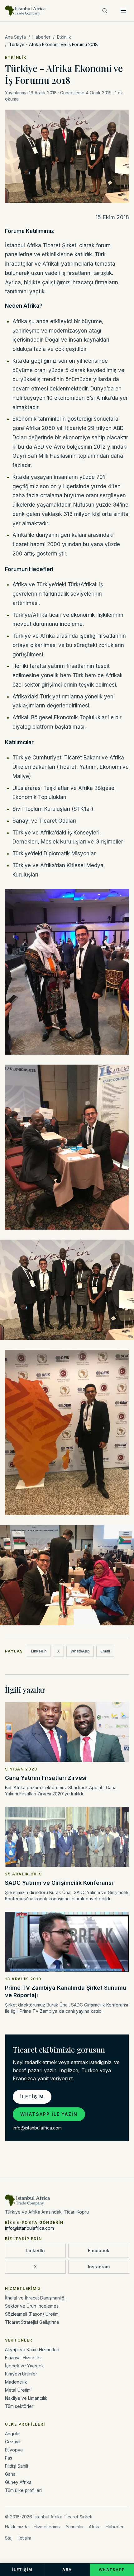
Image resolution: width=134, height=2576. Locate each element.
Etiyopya (14, 2450)
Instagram (99, 2267)
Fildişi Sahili (17, 2466)
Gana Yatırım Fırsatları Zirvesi (46, 1778)
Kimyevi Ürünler (21, 2374)
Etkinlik (64, 37)
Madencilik (16, 2382)
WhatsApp (80, 1651)
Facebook (99, 2250)
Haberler (41, 37)
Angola (12, 2434)
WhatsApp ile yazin (49, 2114)
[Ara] (105, 11)
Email (105, 1651)
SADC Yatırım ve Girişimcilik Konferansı (59, 1883)
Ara (67, 2570)
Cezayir (13, 2442)
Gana (10, 2474)
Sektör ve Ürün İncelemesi (32, 2306)
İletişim (32, 2097)
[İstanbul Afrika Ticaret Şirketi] (26, 11)
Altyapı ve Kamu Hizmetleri (32, 2349)
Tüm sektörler (19, 2406)
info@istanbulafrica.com (37, 2128)
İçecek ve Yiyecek (24, 2366)
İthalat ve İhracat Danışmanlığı (35, 2298)
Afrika (95, 2527)
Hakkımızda (17, 2527)
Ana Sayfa (15, 37)
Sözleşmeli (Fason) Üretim (32, 2314)
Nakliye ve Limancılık (26, 2398)
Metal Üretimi (18, 2390)
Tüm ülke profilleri (23, 2490)
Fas (9, 2458)
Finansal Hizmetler (24, 2358)
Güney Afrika (18, 2482)
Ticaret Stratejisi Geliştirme (32, 2322)
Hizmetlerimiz (47, 2527)
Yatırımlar (75, 2527)
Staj (9, 2538)
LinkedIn (39, 1651)
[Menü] (123, 11)
